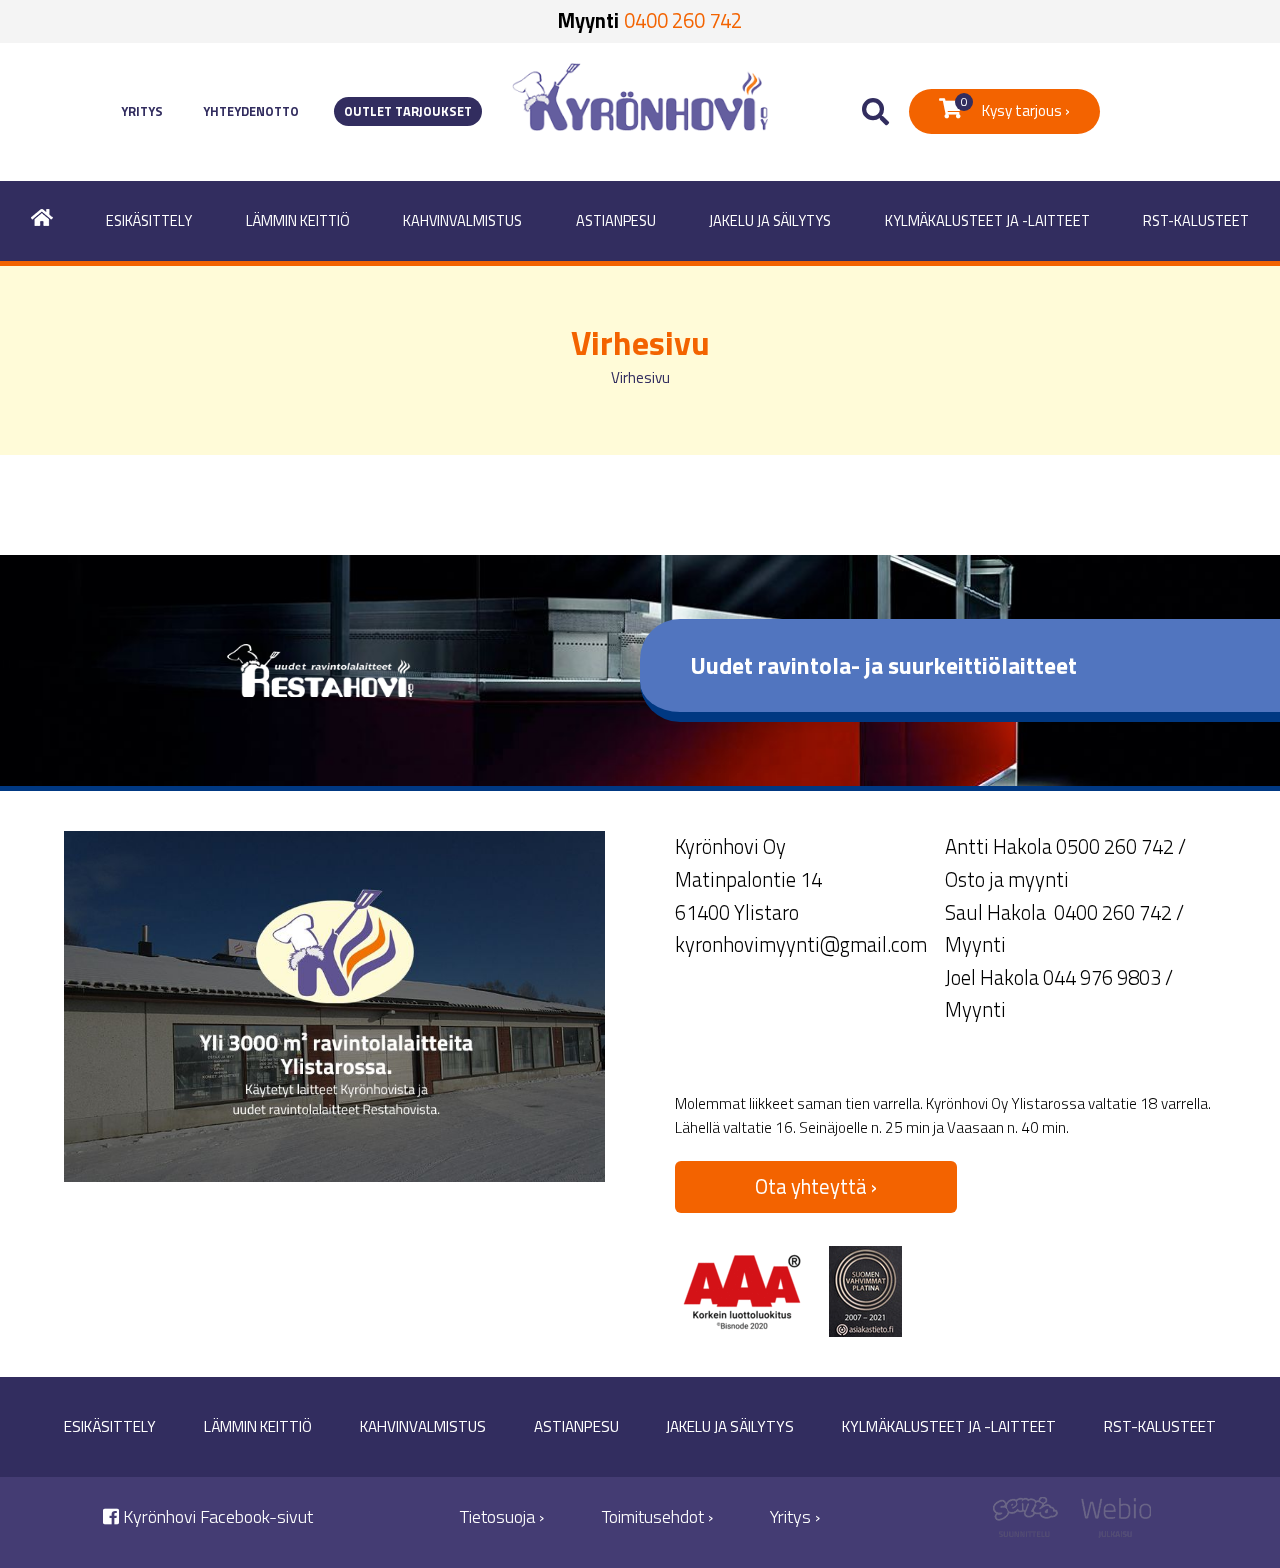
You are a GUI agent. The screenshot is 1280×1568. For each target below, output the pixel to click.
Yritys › (795, 1516)
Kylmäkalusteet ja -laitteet (987, 221)
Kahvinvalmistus (462, 221)
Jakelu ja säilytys (770, 221)
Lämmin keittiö (298, 221)
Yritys (142, 111)
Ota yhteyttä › (816, 1186)
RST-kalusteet (1196, 221)
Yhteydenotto (251, 111)
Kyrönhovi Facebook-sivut (216, 1516)
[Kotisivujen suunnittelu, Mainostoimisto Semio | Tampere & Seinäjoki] (1032, 1522)
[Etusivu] (42, 221)
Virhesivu (640, 377)
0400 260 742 (683, 20)
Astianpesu (616, 221)
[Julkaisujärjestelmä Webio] (1111, 1522)
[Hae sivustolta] (875, 112)
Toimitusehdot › (657, 1516)
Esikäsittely (149, 221)
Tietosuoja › (502, 1516)
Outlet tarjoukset (408, 111)
